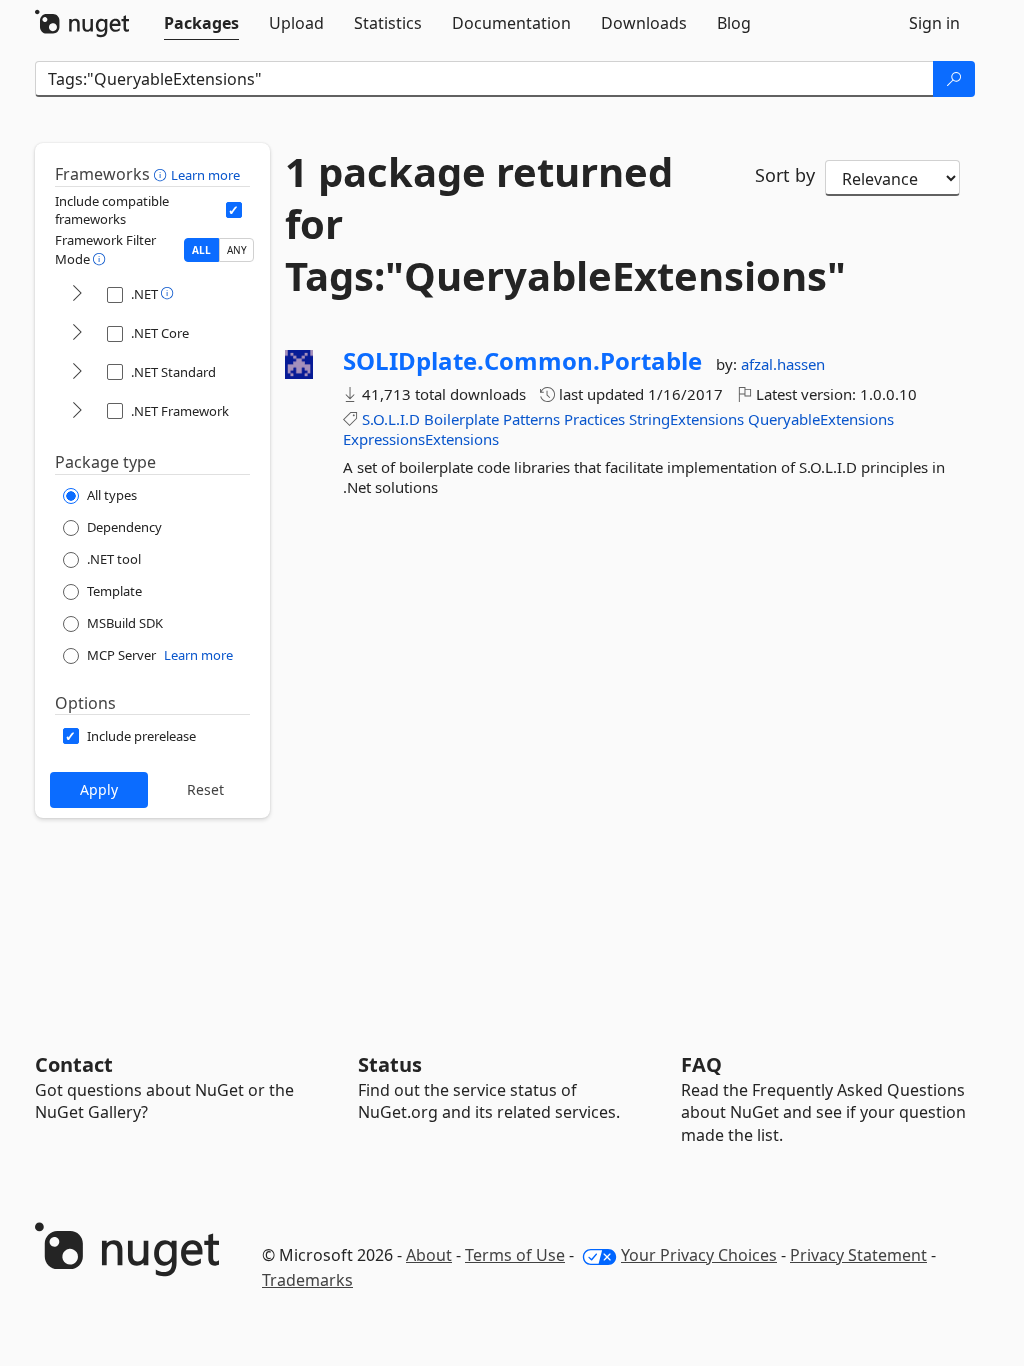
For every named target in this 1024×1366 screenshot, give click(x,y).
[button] (162, 174)
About (429, 1255)
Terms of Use (515, 1255)
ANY (237, 250)
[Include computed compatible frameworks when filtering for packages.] (234, 210)
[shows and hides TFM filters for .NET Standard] (77, 372)
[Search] (954, 79)
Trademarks (307, 1280)
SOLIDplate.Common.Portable (522, 361)
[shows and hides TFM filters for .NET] (77, 294)
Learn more (205, 175)
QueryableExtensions (821, 419)
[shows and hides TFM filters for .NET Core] (77, 333)
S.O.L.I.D (391, 419)
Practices (594, 419)
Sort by (785, 175)
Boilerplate (461, 419)
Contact (74, 1064)
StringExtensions (686, 419)
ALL (201, 250)
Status (390, 1064)
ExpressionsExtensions (421, 439)
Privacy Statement (858, 1255)
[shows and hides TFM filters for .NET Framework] (77, 411)
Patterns (531, 419)
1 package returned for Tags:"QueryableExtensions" (505, 224)
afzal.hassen (783, 364)
